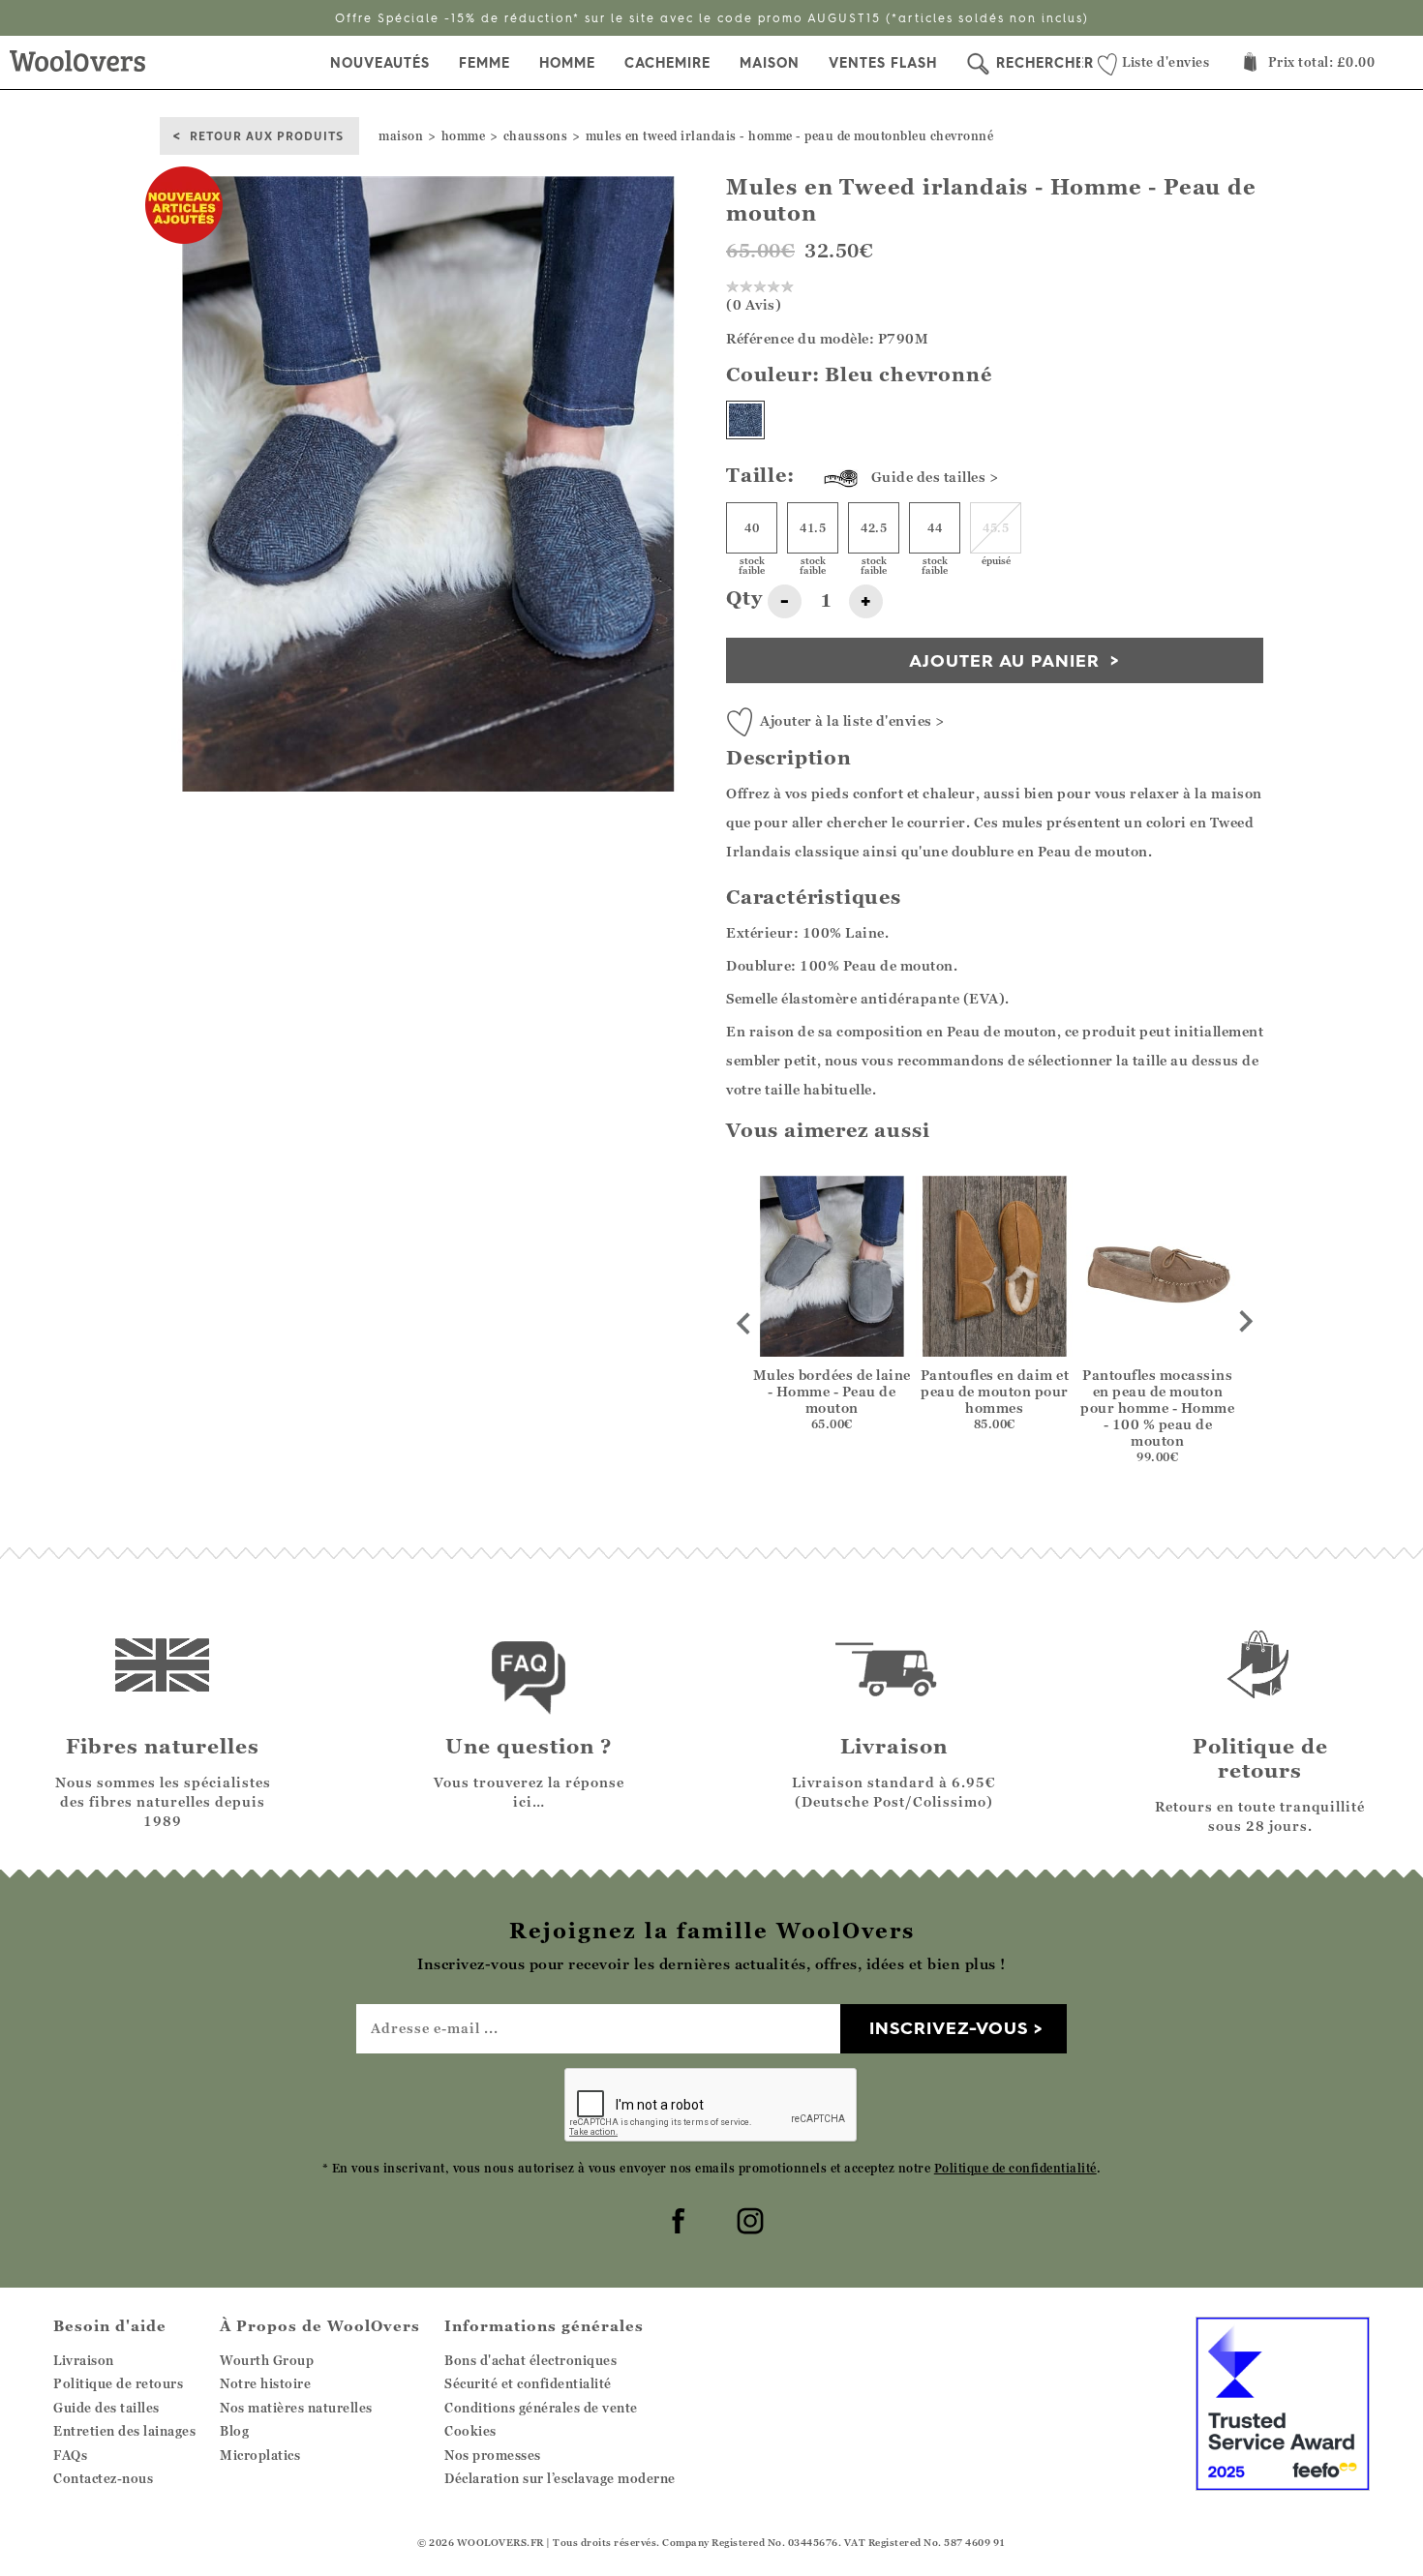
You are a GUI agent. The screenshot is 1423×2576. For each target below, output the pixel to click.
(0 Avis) (754, 304)
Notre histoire (265, 2383)
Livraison (84, 2360)
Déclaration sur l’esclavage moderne (560, 2478)
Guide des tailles (106, 2408)
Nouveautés (380, 63)
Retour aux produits (267, 135)
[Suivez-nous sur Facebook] (676, 2218)
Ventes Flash (883, 63)
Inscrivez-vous (949, 2028)
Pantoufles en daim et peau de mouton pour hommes (995, 1391)
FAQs (70, 2455)
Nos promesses (493, 2455)
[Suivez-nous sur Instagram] (747, 2218)
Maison (770, 63)
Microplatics (260, 2455)
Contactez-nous (103, 2478)
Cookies (470, 2431)
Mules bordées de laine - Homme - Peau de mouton (832, 1391)
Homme (567, 63)
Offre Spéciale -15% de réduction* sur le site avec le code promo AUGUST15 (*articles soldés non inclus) (712, 18)
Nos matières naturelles (296, 2408)
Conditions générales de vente (541, 2408)
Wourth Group (267, 2360)
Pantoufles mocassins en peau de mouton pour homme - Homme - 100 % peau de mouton (1157, 1408)
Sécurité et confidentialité (528, 2383)
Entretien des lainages (124, 2431)
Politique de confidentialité (1015, 2168)
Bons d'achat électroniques (530, 2360)
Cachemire (667, 63)
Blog (234, 2431)
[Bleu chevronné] (745, 420)
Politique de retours (118, 2383)
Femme (484, 63)
